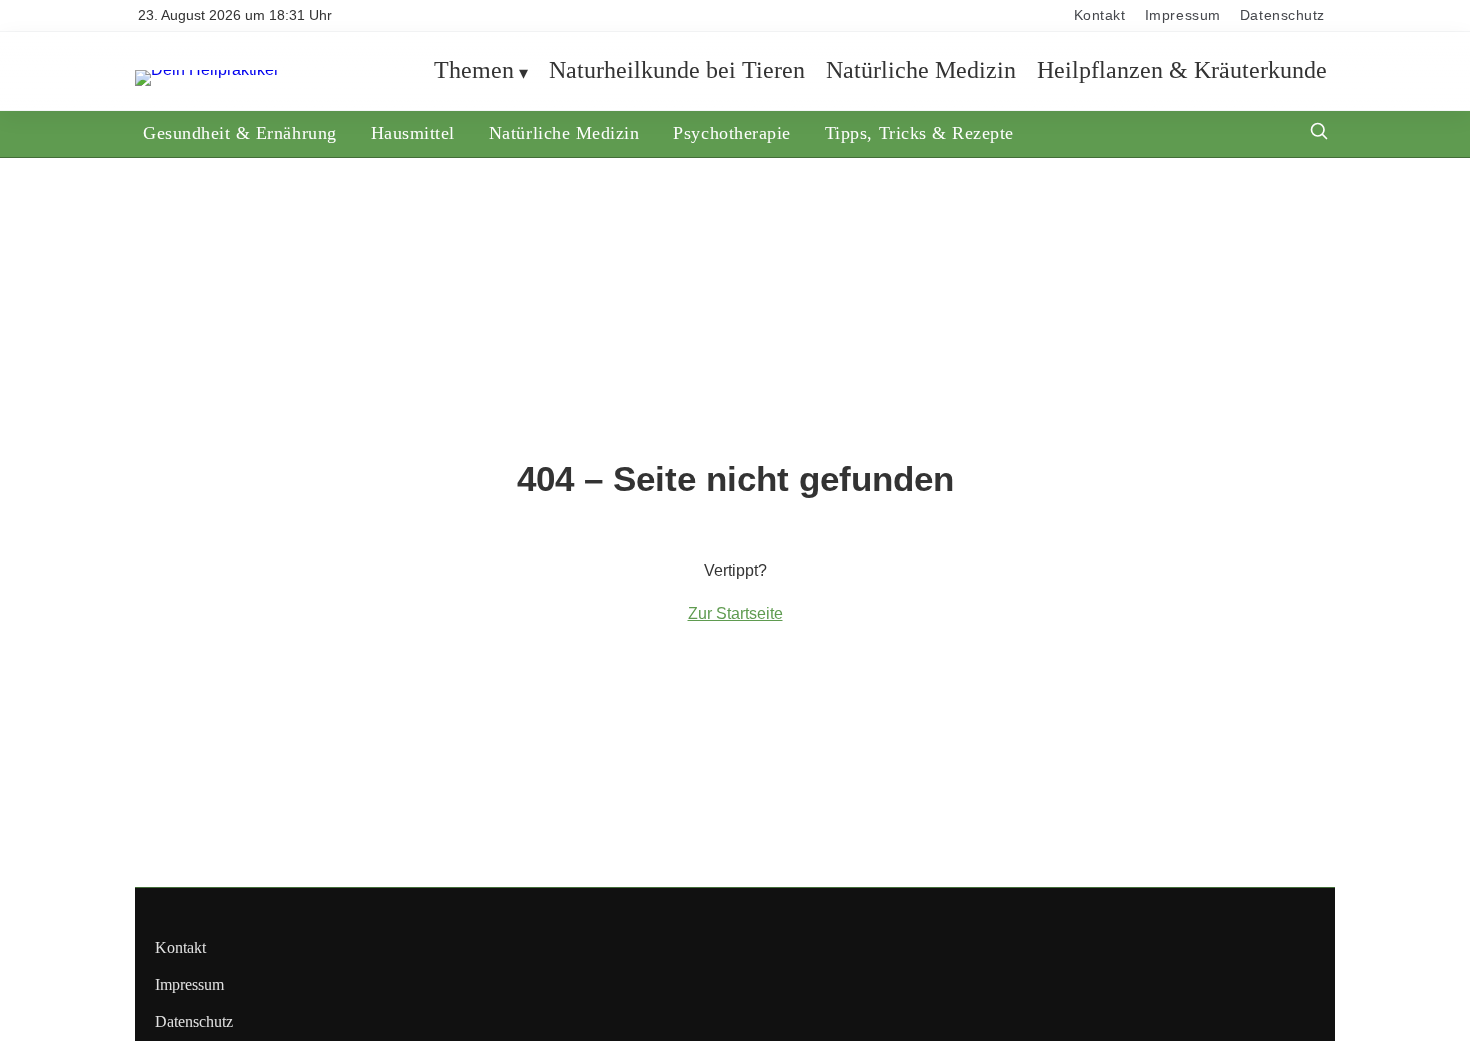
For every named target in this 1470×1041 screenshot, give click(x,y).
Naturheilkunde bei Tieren (677, 71)
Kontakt (1100, 15)
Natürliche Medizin (921, 71)
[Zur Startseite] (207, 69)
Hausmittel (413, 133)
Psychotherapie (731, 133)
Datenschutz (1282, 15)
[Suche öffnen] (1319, 133)
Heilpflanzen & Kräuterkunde (1182, 71)
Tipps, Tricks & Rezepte (919, 133)
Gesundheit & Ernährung (240, 133)
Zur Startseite (735, 613)
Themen (474, 71)
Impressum (1183, 15)
